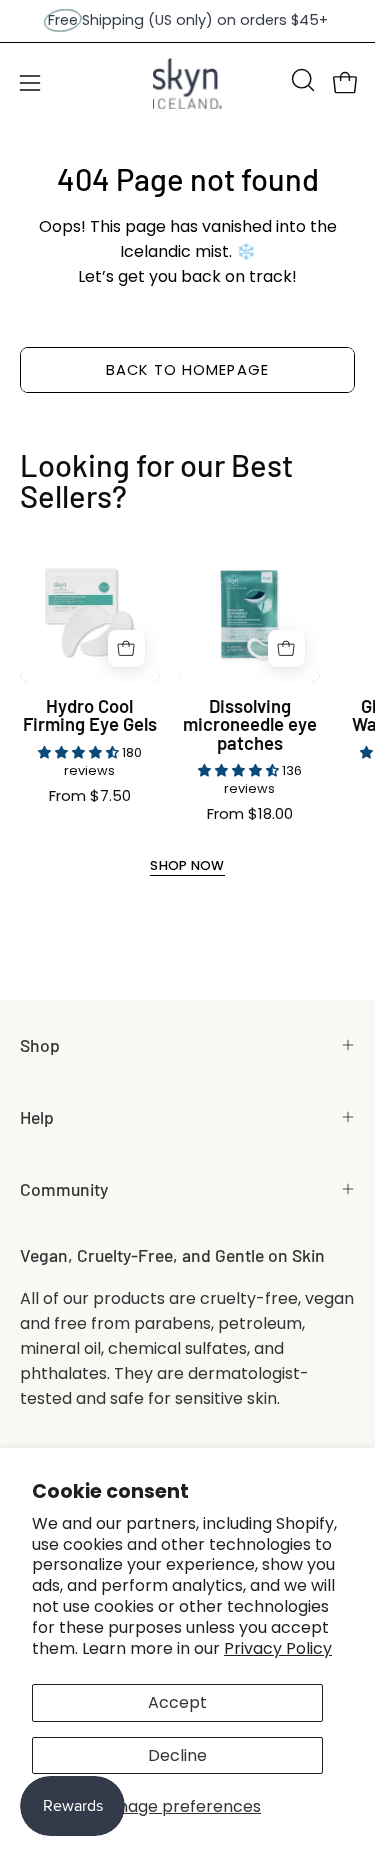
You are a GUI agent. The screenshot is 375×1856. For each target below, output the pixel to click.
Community (64, 1189)
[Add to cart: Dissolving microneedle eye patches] (286, 648)
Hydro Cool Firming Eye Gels (90, 715)
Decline (177, 1755)
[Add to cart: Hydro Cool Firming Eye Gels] (126, 648)
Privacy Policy (278, 1648)
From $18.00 (250, 814)
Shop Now (187, 866)
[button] (301, 80)
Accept (177, 1702)
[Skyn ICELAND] (188, 83)
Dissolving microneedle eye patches (250, 724)
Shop (40, 1045)
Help (37, 1117)
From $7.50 (90, 796)
